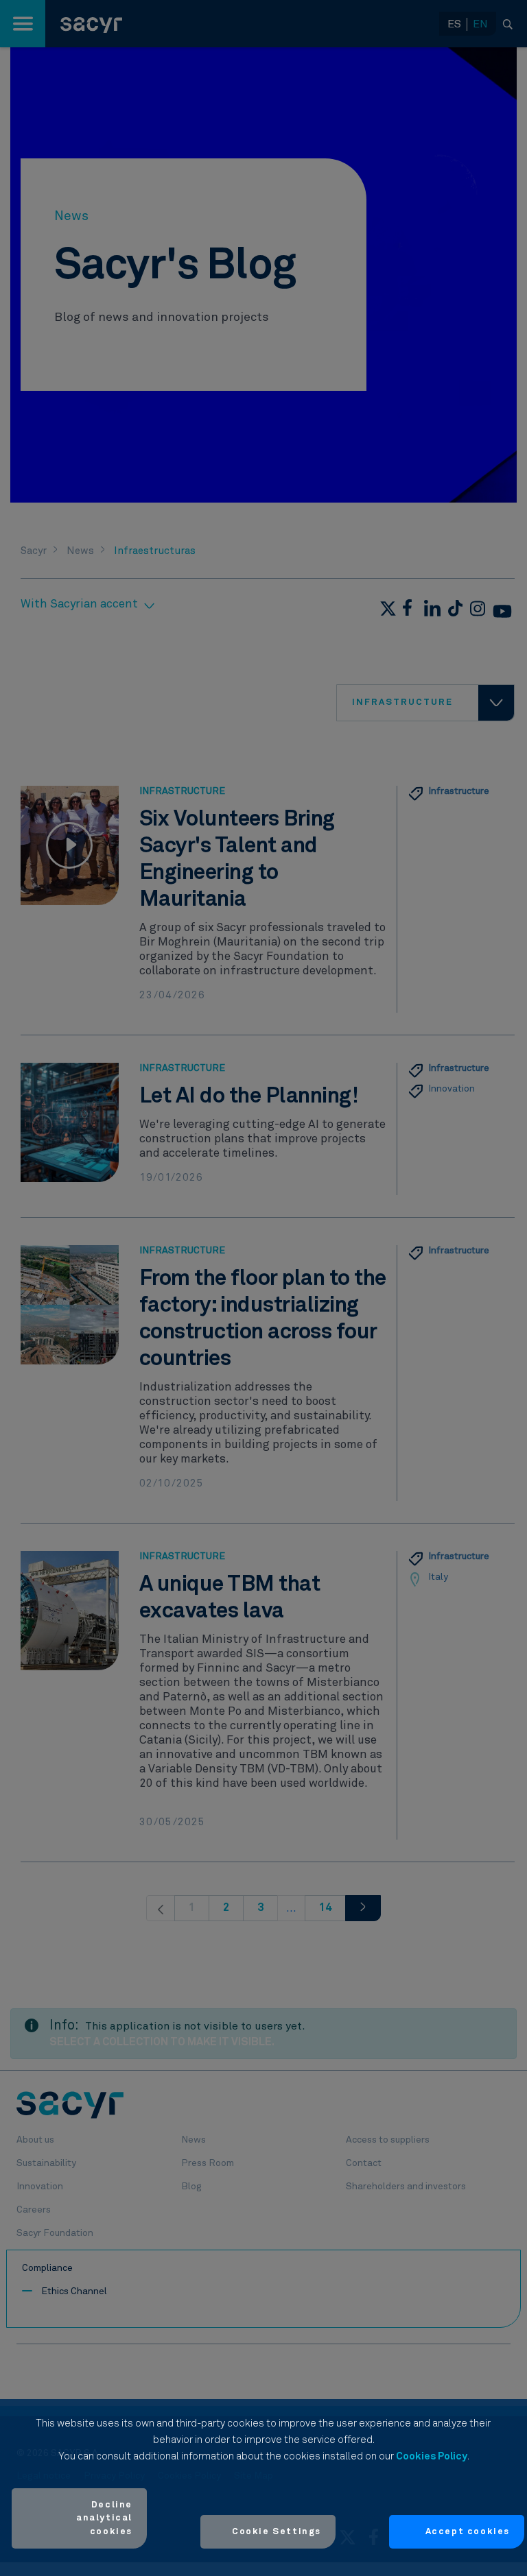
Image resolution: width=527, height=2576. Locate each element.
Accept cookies (468, 2532)
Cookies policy (432, 2456)
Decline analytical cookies (104, 2518)
